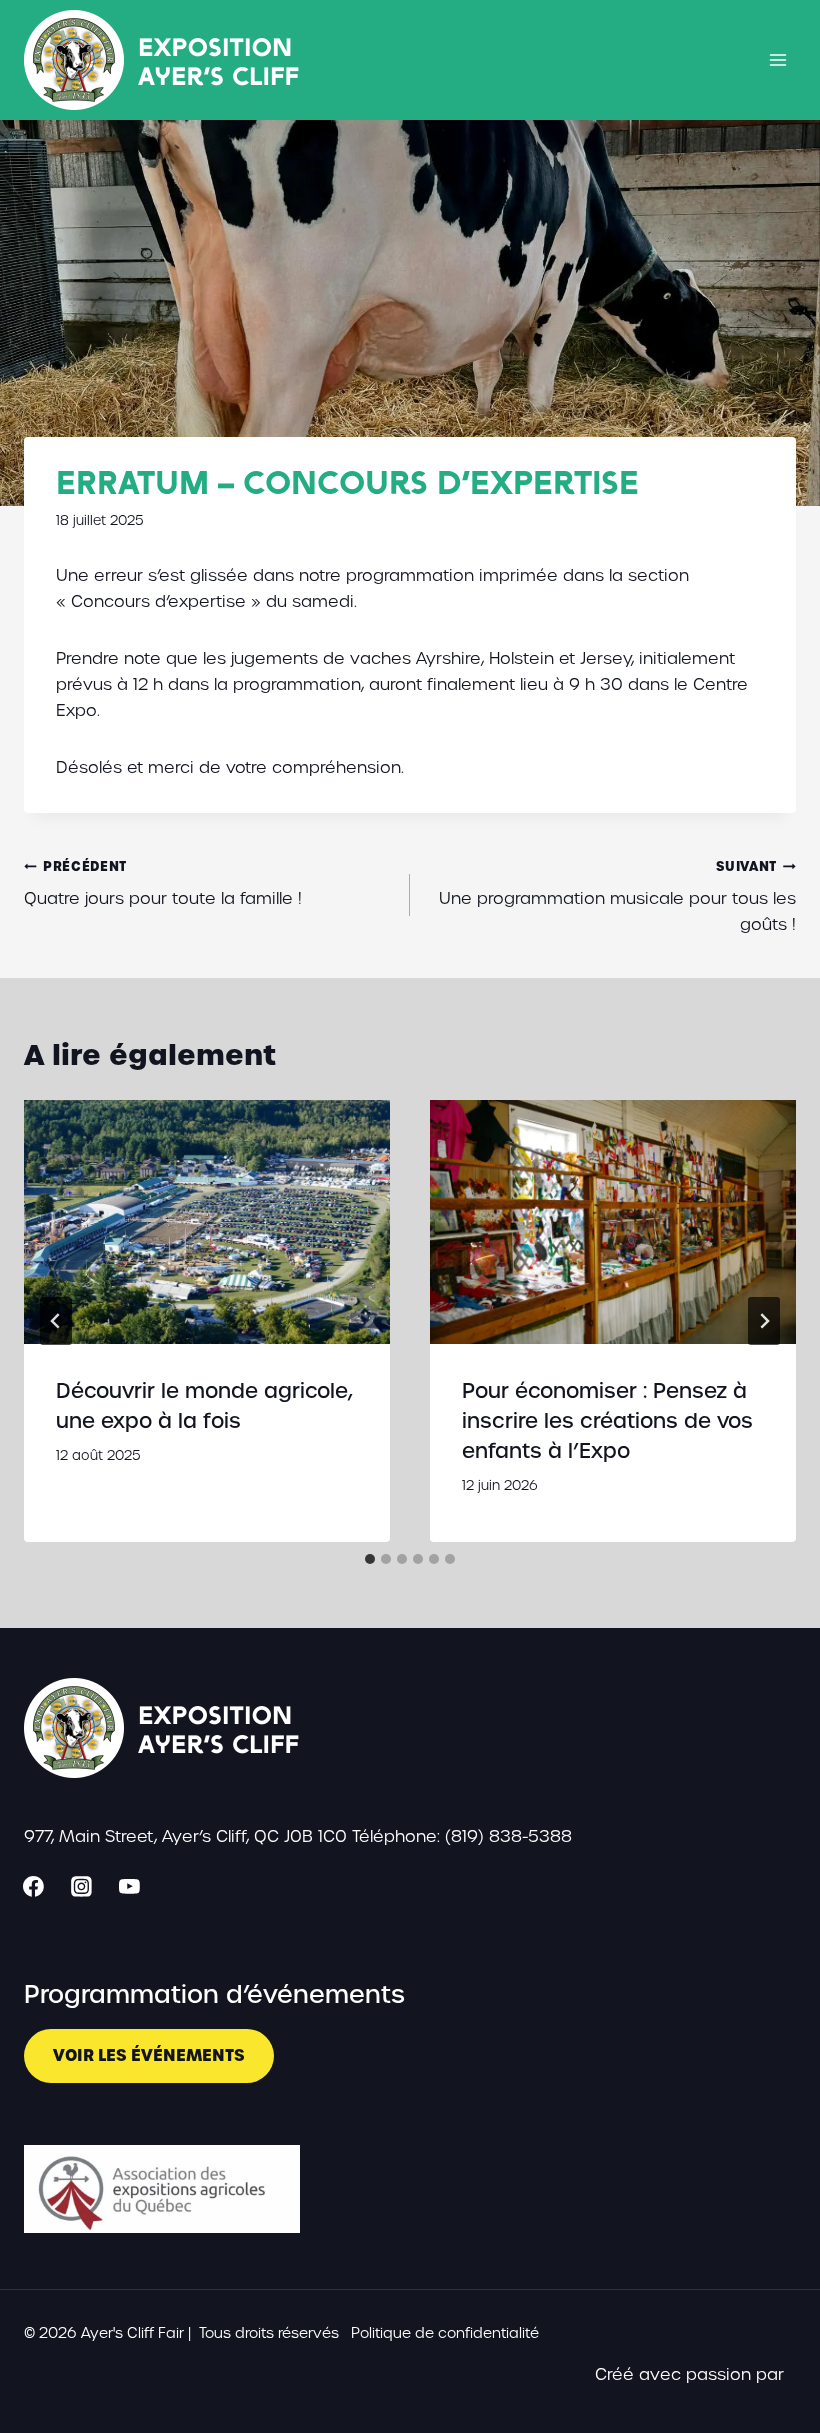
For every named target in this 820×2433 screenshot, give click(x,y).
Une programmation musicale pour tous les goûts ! (617, 896)
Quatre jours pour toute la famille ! (163, 883)
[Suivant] (764, 1321)
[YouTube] (130, 1886)
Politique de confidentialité (445, 2333)
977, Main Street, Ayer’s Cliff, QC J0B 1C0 (185, 1836)
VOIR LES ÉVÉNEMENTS (149, 2055)
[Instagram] (82, 1886)
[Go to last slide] (56, 1321)
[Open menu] (777, 59)
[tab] (370, 1559)
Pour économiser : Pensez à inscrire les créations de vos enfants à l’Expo (607, 1421)
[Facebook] (34, 1886)
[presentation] (207, 1222)
